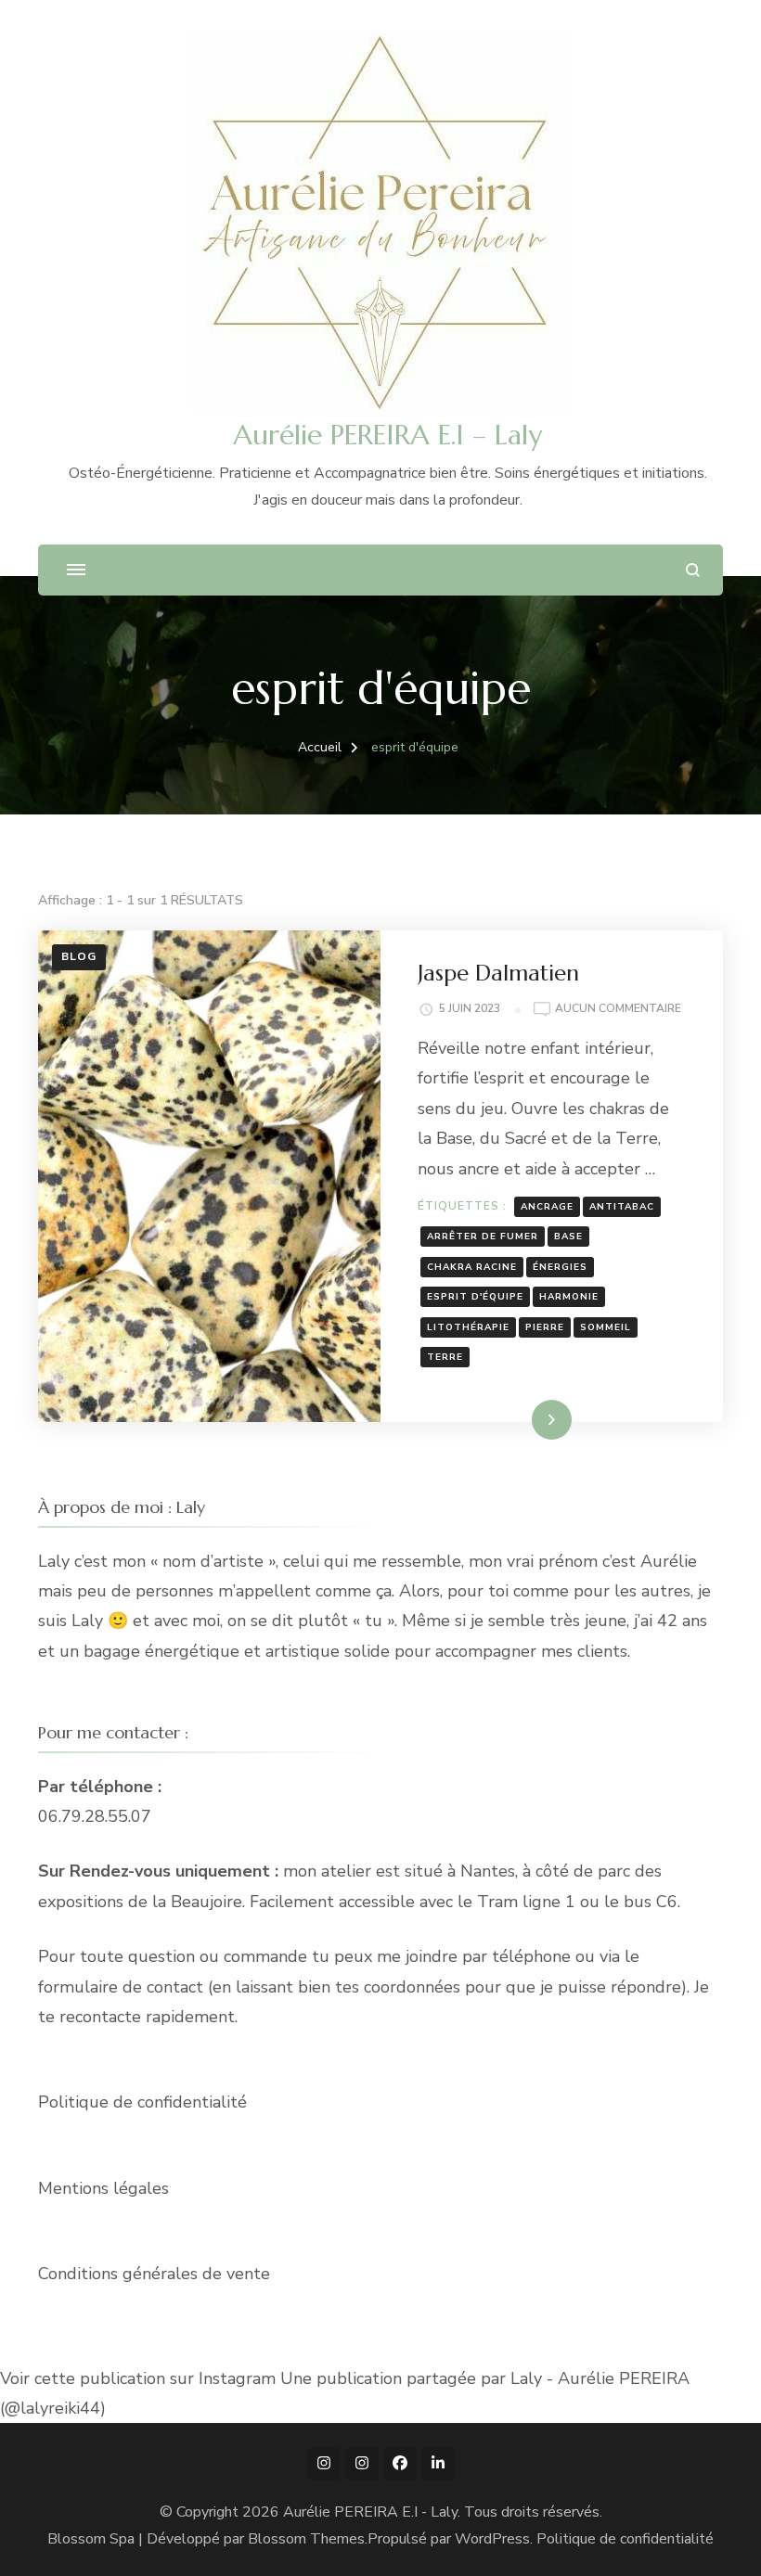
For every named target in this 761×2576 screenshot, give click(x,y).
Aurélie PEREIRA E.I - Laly (370, 2512)
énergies (560, 1267)
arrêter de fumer (483, 1237)
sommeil (606, 1327)
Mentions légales (103, 2188)
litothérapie (468, 1327)
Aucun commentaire (618, 1010)
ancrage (547, 1207)
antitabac (622, 1207)
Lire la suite (520, 1419)
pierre (545, 1327)
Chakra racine (472, 1267)
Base (568, 1237)
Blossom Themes (306, 2539)
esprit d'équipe (475, 1297)
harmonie (569, 1297)
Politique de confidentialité (142, 2102)
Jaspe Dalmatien (498, 973)
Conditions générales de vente (154, 2274)
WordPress (492, 2539)
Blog (79, 956)
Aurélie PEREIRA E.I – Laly (387, 435)
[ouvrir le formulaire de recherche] (693, 570)
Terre (445, 1357)
